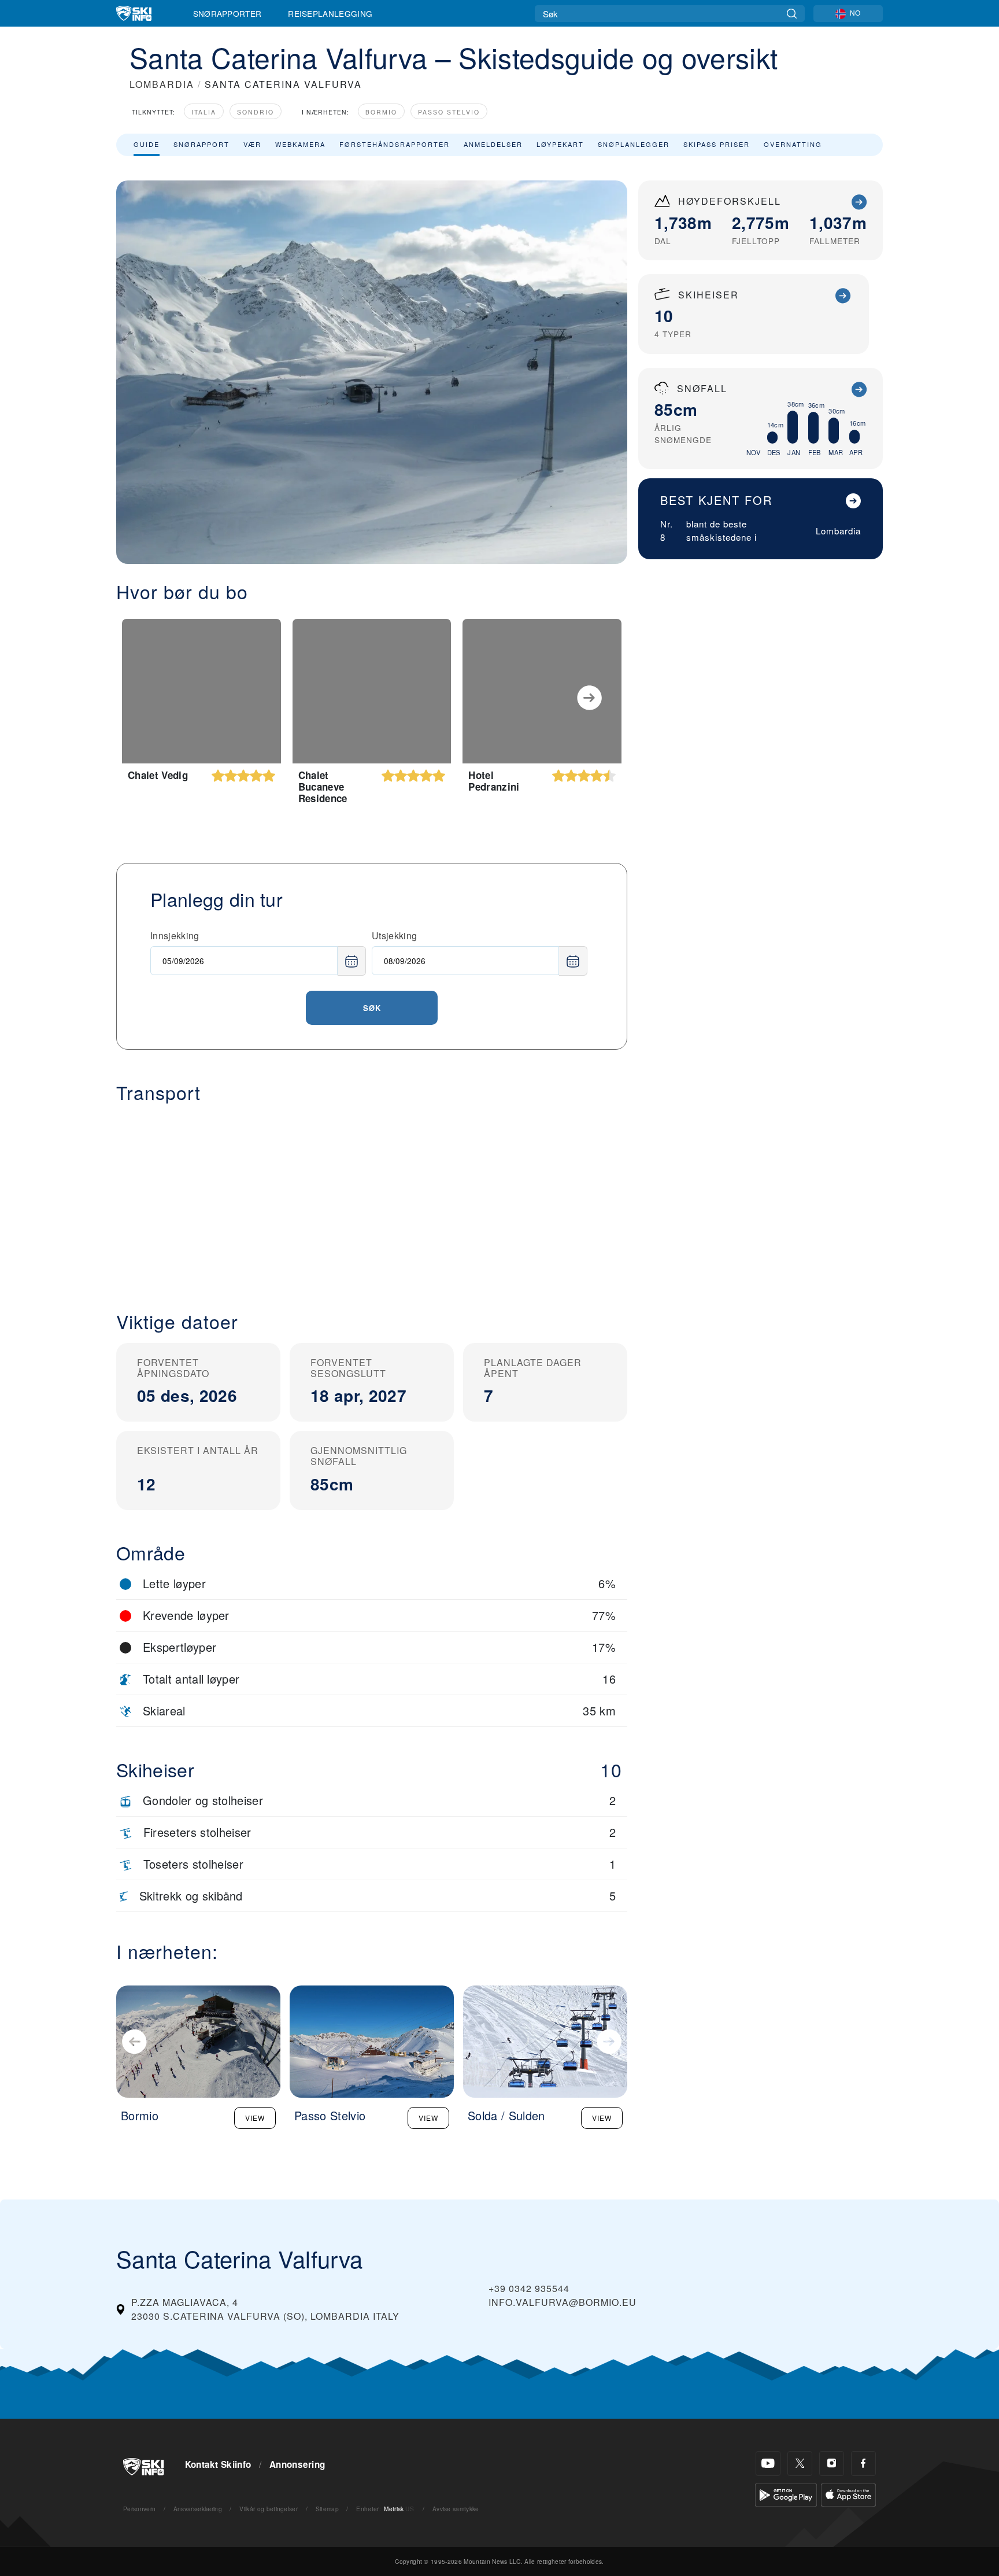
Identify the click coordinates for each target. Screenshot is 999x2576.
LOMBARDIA (162, 84)
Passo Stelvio (449, 112)
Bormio (381, 112)
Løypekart (560, 144)
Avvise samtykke (456, 2509)
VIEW (255, 2118)
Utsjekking (394, 935)
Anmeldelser (493, 144)
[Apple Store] (848, 2494)
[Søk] (792, 14)
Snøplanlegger (634, 144)
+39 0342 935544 (529, 2288)
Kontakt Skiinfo (218, 2464)
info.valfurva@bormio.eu (563, 2302)
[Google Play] (786, 2494)
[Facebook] (863, 2464)
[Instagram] (832, 2464)
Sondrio (256, 112)
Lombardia (838, 531)
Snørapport (201, 144)
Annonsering (297, 2464)
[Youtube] (768, 2464)
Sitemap (327, 2509)
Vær (252, 144)
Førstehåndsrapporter (395, 144)
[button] (372, 1198)
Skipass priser (717, 144)
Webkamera (300, 144)
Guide (147, 144)
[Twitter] (800, 2464)
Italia (204, 112)
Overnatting (793, 144)
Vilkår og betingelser (269, 2509)
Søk (372, 1008)
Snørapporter (227, 13)
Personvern (139, 2509)
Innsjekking (175, 935)
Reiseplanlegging (330, 13)
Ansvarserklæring (198, 2509)
